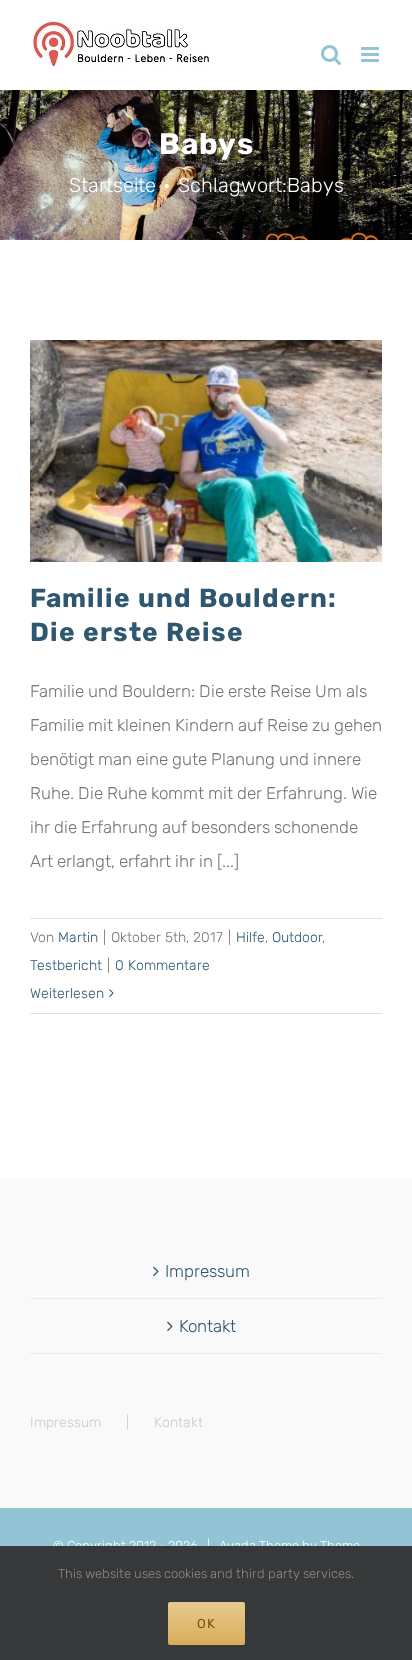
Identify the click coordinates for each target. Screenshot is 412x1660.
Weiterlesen (67, 993)
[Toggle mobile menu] (371, 54)
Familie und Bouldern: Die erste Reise (183, 614)
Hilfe (250, 937)
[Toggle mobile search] (331, 54)
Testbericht (66, 965)
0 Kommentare (162, 965)
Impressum (207, 1271)
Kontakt (207, 1326)
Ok (206, 1623)
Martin (78, 937)
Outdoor (297, 937)
